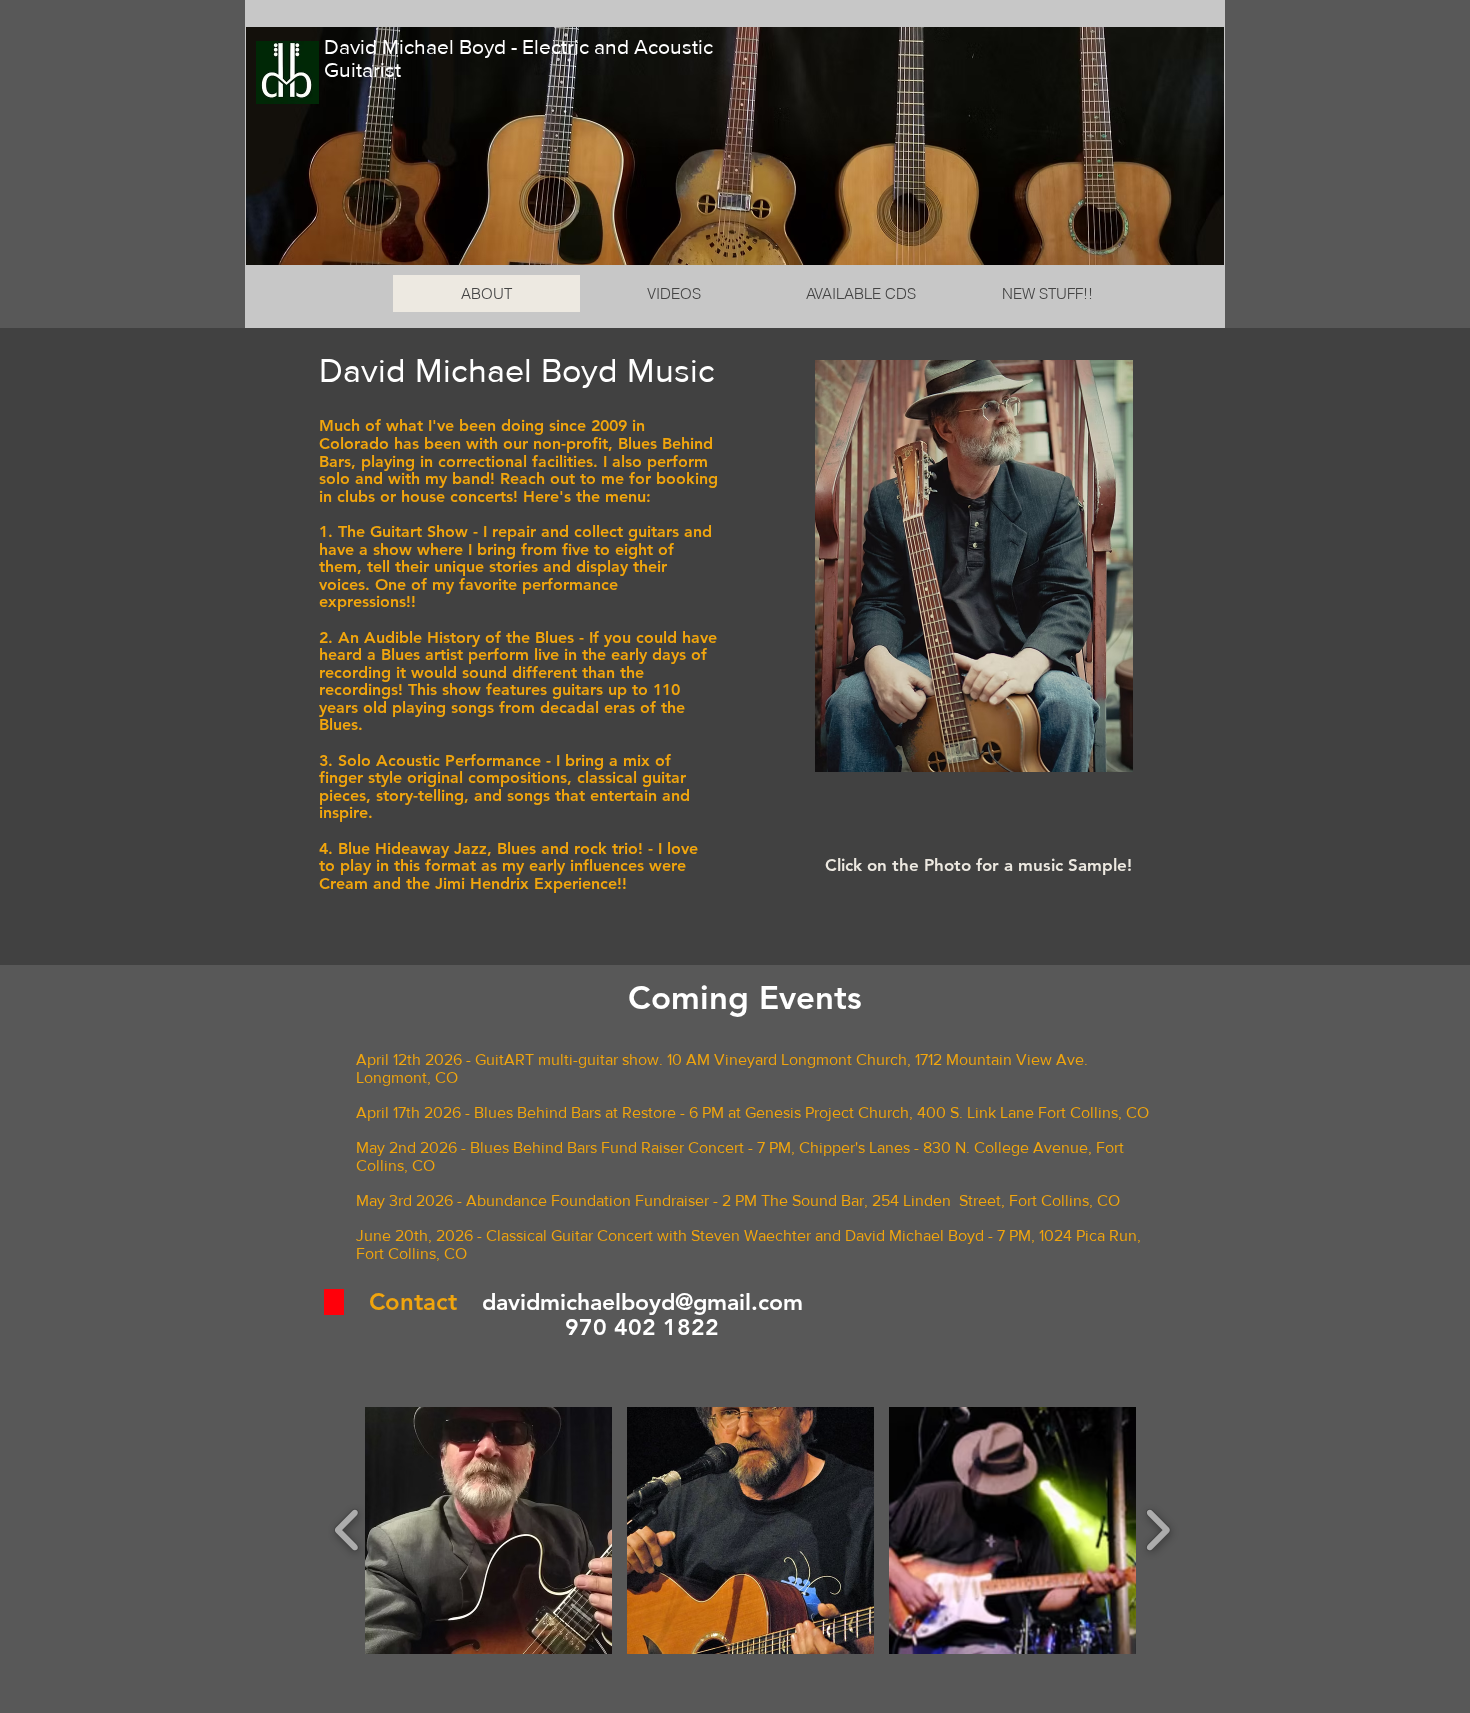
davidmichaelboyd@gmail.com (642, 1302)
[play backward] (347, 1530)
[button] (488, 1530)
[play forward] (1157, 1530)
